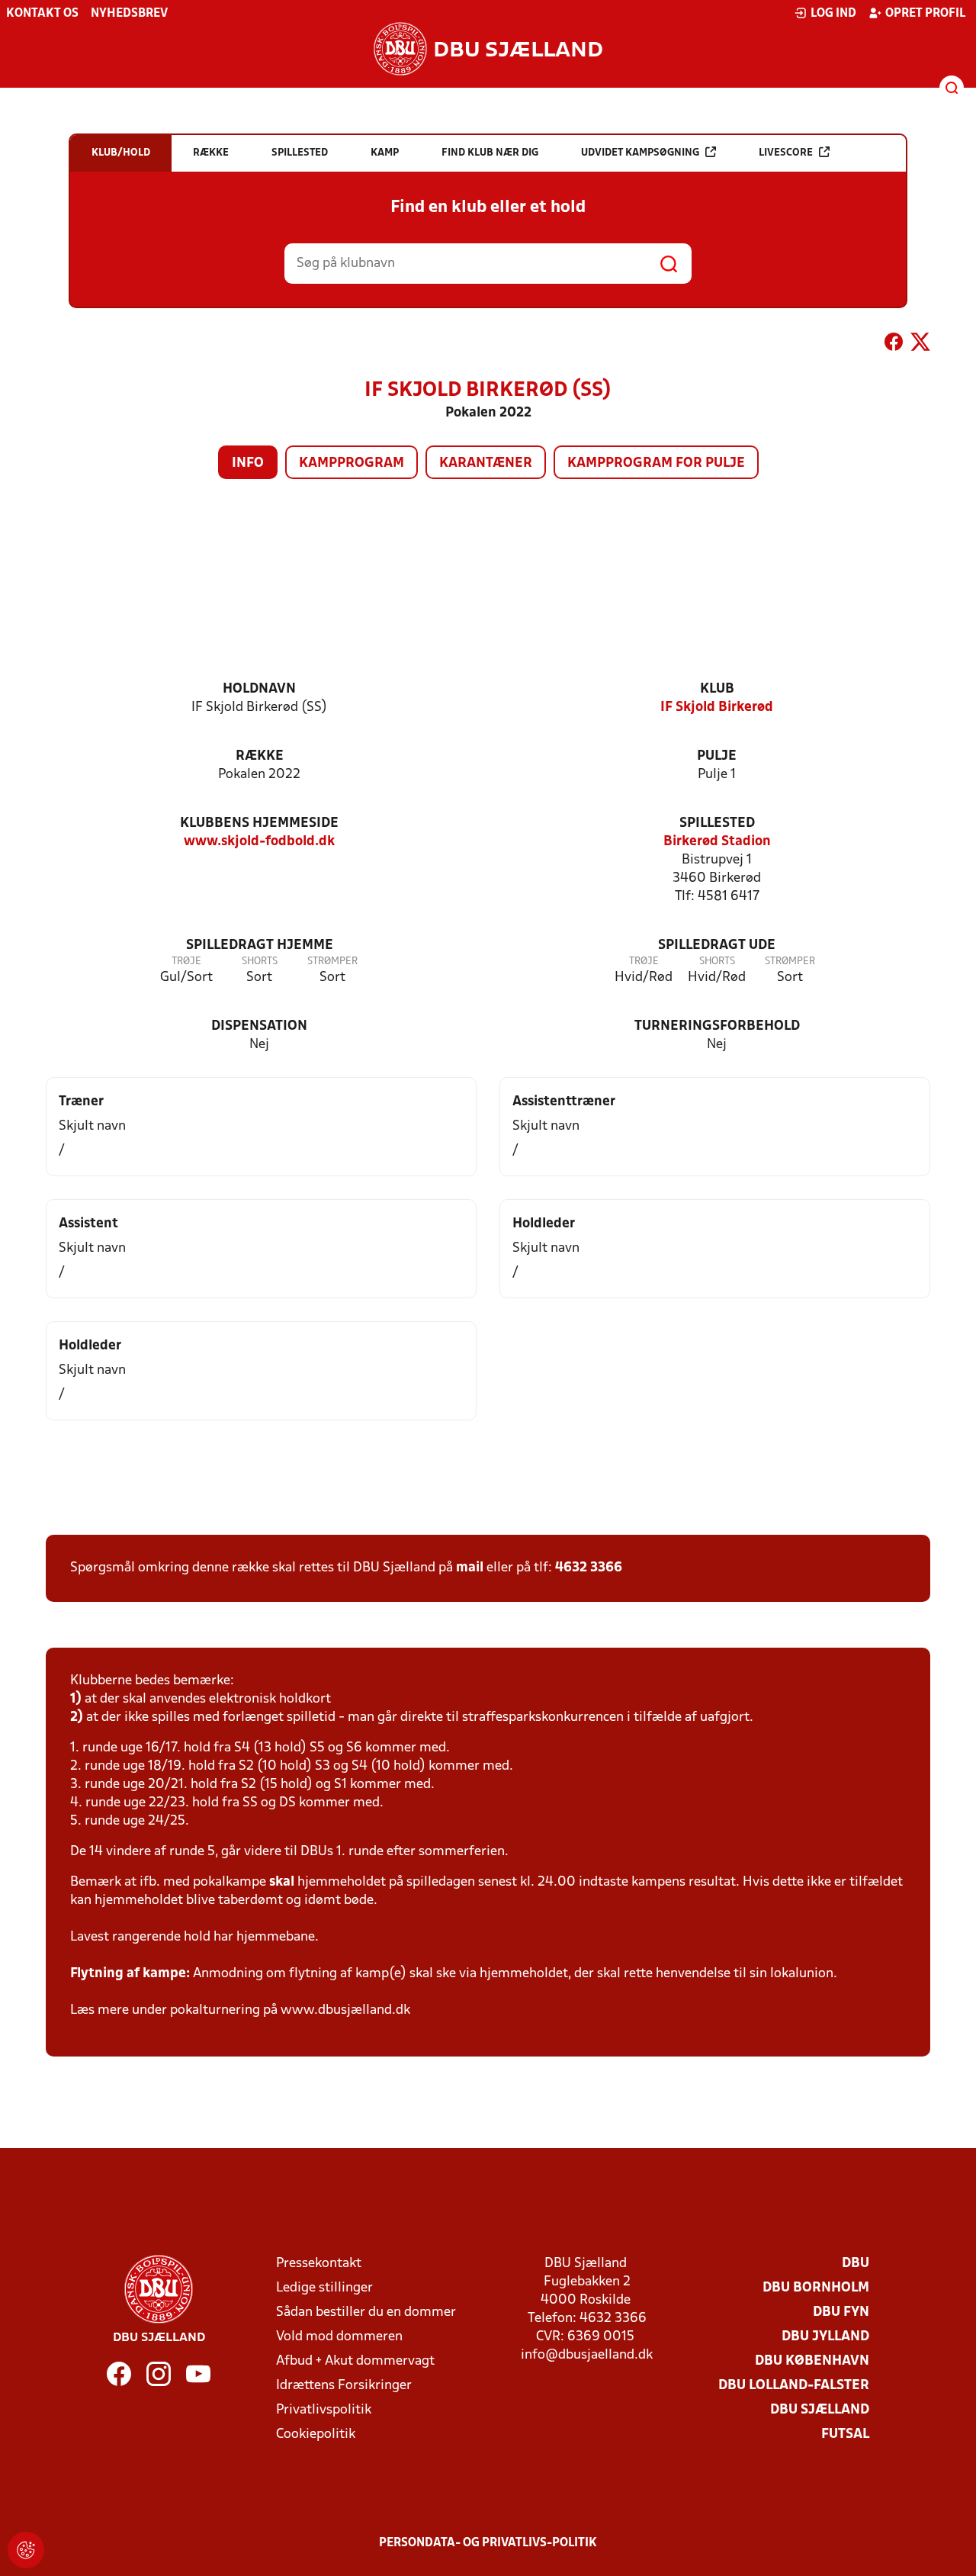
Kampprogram (352, 463)
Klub (717, 689)
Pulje (717, 756)
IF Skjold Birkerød (717, 708)
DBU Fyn (841, 2312)
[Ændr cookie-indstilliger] (26, 2550)
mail (470, 1568)
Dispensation (259, 1026)
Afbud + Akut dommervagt (355, 2361)
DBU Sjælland (820, 2410)
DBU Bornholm (816, 2288)
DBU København (812, 2361)
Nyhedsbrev (129, 14)
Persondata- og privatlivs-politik (488, 2543)
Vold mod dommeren (339, 2337)
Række (260, 756)
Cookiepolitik (316, 2434)
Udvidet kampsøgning (640, 153)
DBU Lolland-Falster (794, 2386)
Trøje (186, 962)
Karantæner (486, 463)
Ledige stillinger (324, 2288)
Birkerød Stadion (717, 842)
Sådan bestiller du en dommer (366, 2312)
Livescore (786, 153)
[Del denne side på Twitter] (920, 345)
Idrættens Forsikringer (344, 2386)
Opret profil (925, 14)
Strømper (332, 962)
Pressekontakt (319, 2264)
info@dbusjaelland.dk (587, 2355)
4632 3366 (589, 1568)
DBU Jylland (825, 2337)
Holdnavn (259, 689)
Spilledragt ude (717, 945)
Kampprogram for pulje (656, 463)
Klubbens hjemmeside (259, 823)
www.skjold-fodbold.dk (259, 842)
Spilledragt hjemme (260, 945)
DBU (856, 2264)
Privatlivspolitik (324, 2410)
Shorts (260, 962)
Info (248, 463)
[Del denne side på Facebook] (894, 345)
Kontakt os (42, 14)
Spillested (717, 823)
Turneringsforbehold (717, 1026)
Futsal (845, 2434)
